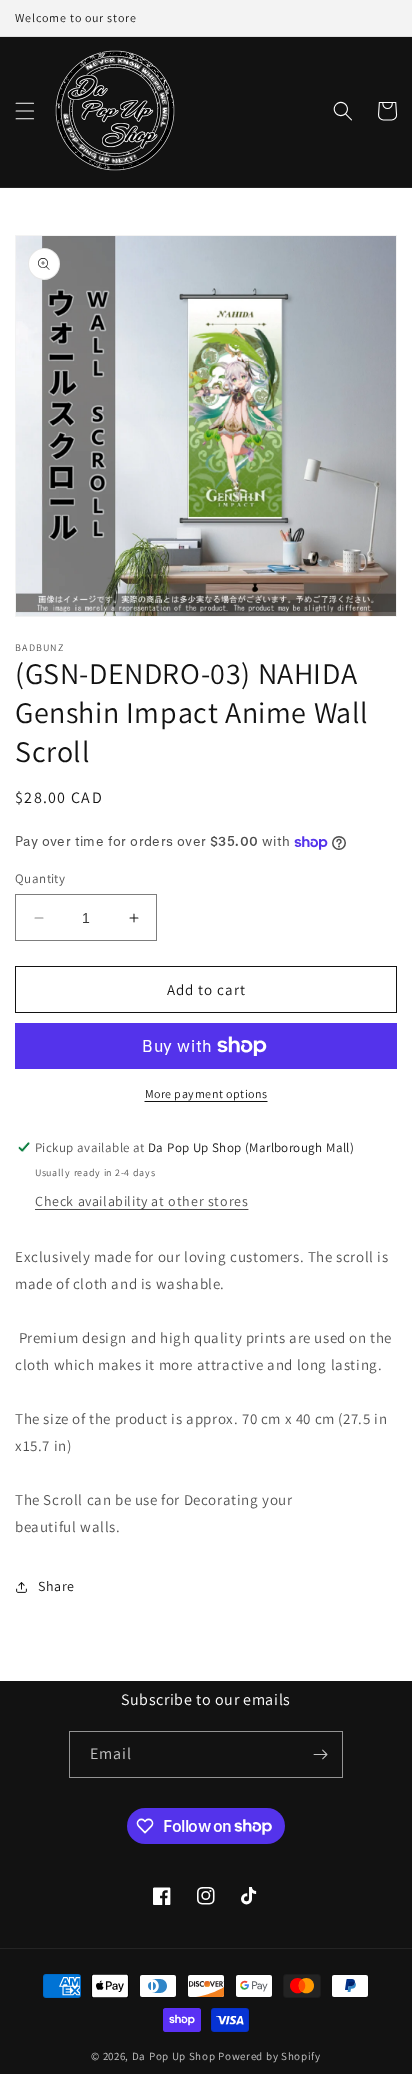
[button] (25, 111)
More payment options (206, 1093)
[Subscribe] (320, 1754)
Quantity (40, 878)
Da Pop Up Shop (174, 2056)
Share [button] (56, 1586)
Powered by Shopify (269, 2056)
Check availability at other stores (141, 1201)
